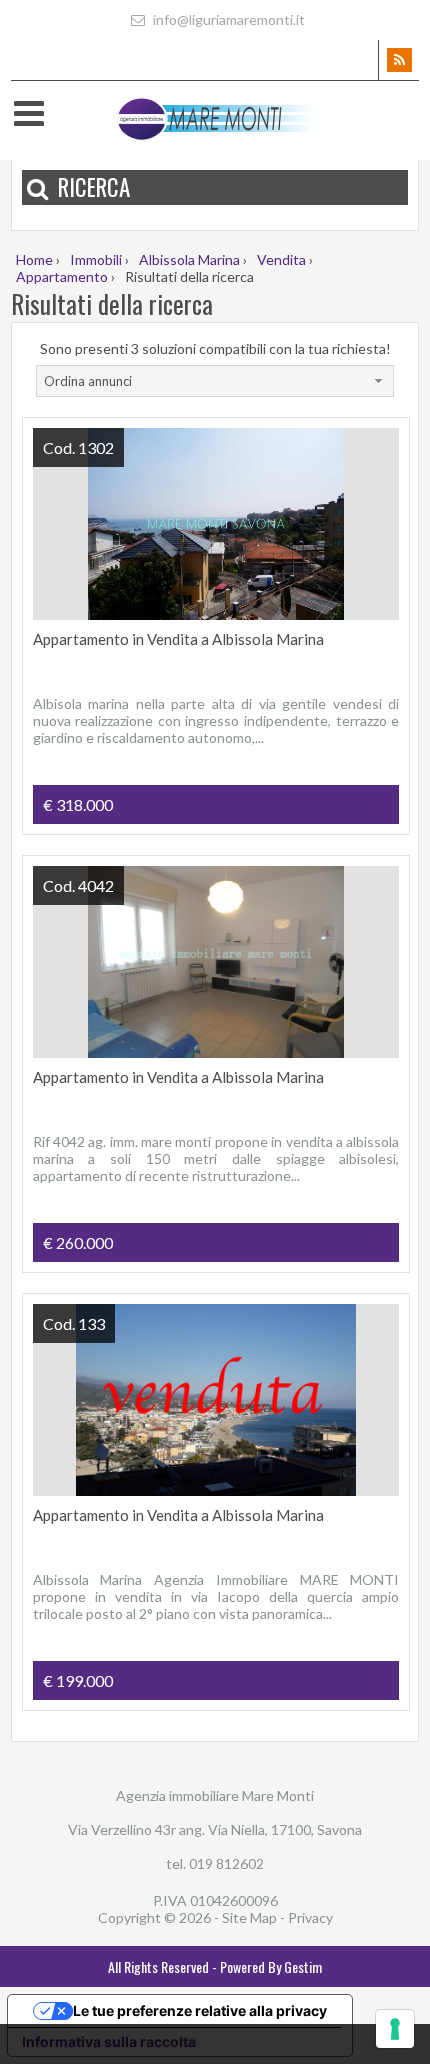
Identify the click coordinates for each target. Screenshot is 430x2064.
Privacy (310, 1917)
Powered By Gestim (271, 1966)
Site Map (249, 1917)
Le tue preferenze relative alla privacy (200, 2010)
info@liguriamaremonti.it (227, 19)
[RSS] (398, 60)
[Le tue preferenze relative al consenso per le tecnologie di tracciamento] (395, 2029)
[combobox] (215, 381)
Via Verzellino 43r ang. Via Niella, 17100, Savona (215, 1829)
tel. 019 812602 (215, 1863)
